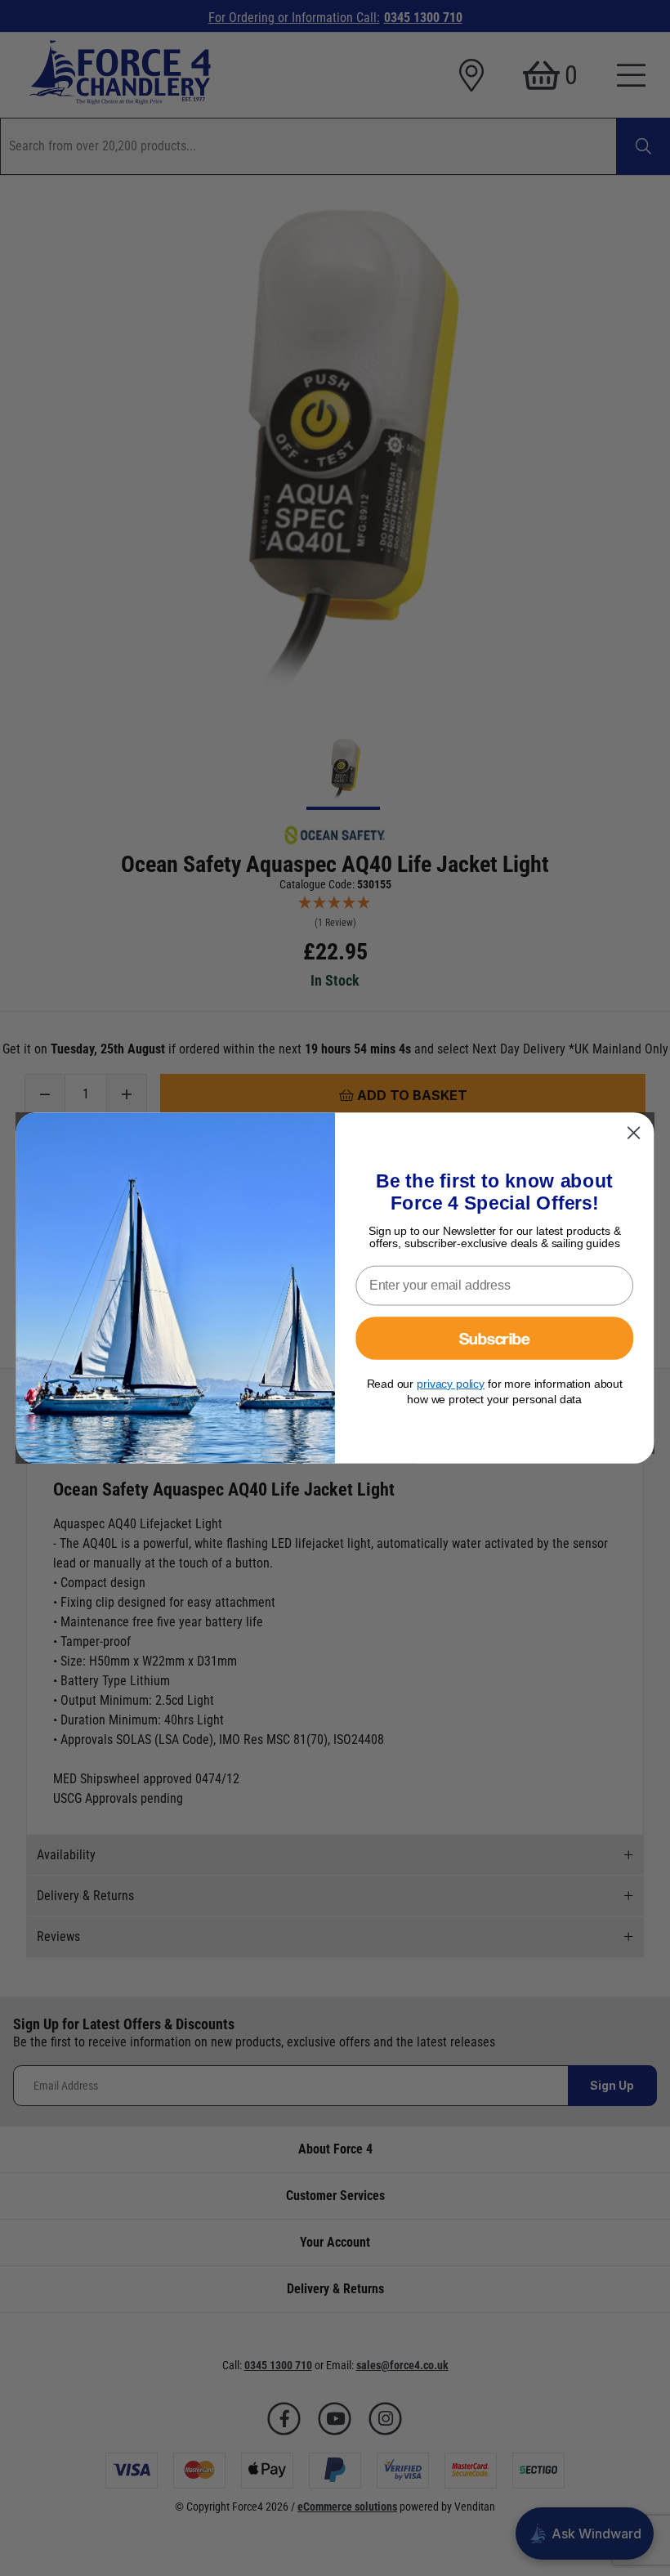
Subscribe (495, 1338)
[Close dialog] (634, 1133)
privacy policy (451, 1384)
